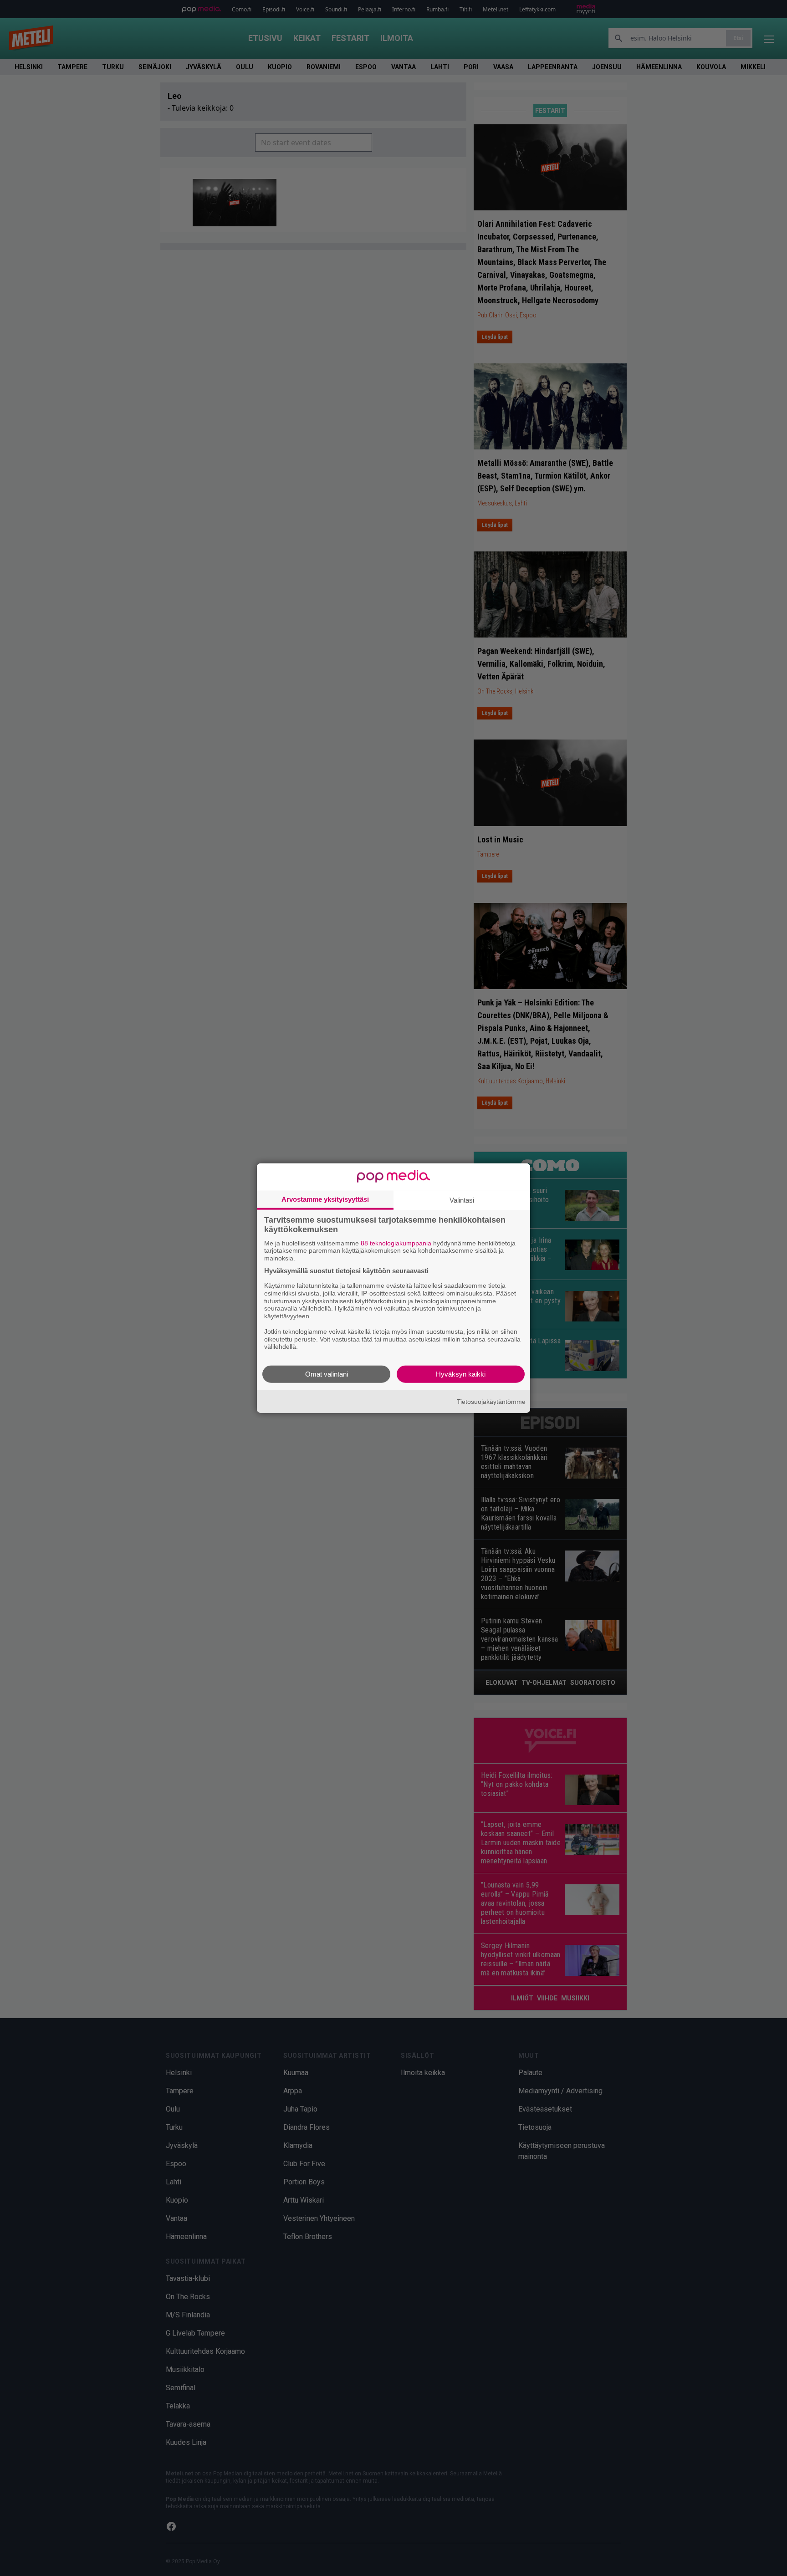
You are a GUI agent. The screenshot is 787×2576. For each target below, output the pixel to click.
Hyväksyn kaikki (461, 1374)
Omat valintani (327, 1374)
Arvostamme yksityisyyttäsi (325, 1199)
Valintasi (462, 1200)
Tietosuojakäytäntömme (491, 1401)
